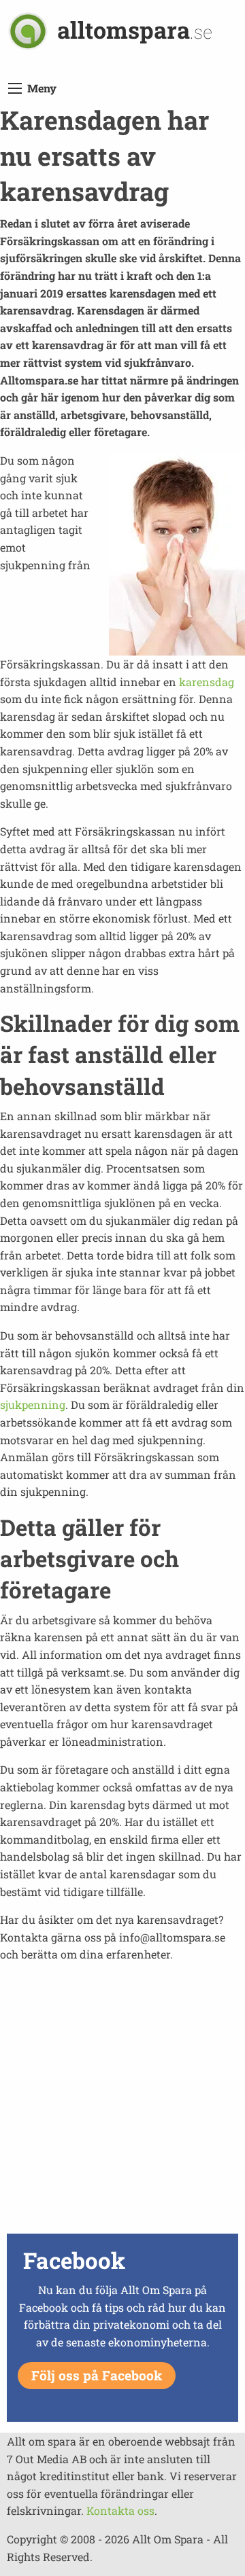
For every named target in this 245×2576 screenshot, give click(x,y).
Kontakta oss (120, 2510)
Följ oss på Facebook (97, 2375)
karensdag (207, 682)
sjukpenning (33, 1405)
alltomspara (135, 30)
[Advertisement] (122, 2107)
